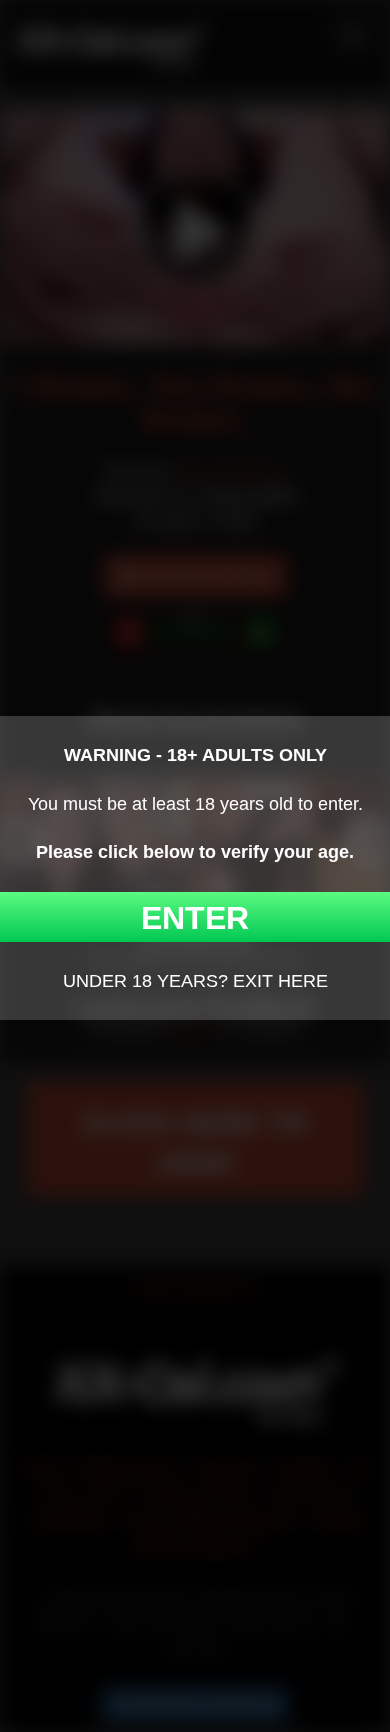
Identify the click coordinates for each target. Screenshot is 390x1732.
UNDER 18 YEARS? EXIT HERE (195, 981)
